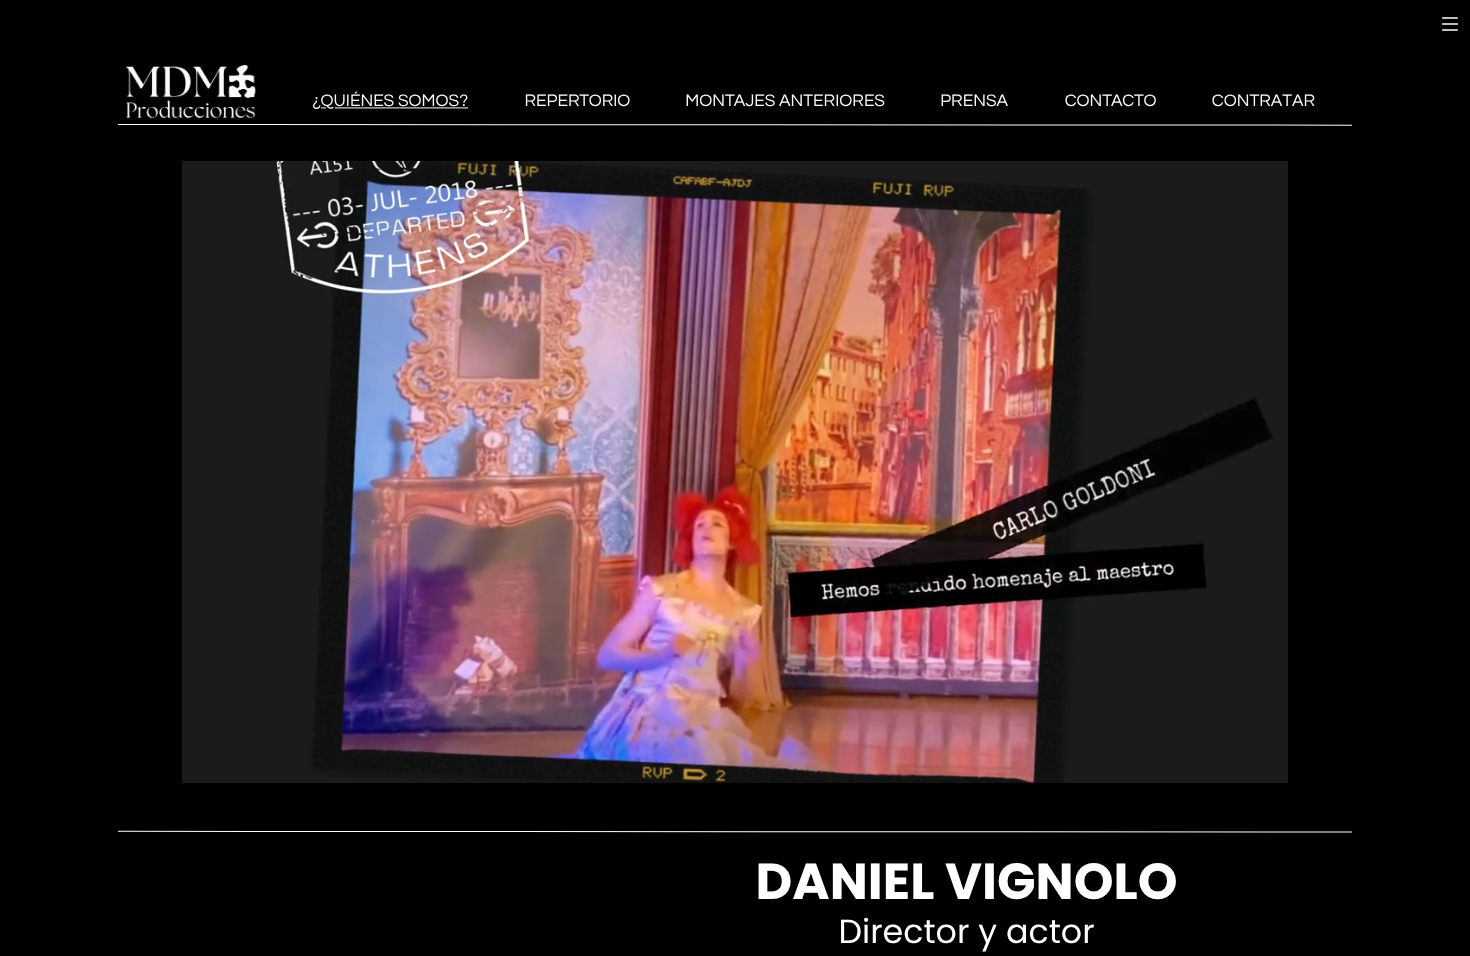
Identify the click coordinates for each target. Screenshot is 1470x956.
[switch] (1450, 24)
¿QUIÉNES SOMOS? (390, 101)
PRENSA (974, 101)
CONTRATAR (1263, 101)
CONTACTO (1111, 101)
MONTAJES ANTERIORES (785, 101)
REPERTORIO (577, 101)
